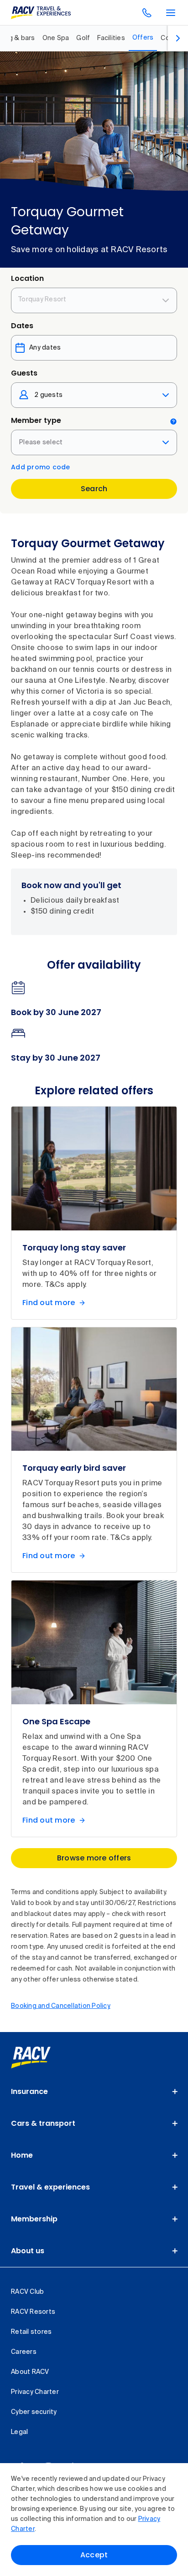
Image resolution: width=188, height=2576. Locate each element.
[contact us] (147, 13)
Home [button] (22, 2155)
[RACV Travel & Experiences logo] (41, 13)
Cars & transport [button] (43, 2123)
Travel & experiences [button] (50, 2187)
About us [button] (28, 2251)
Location (27, 278)
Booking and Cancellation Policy (61, 2006)
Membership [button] (34, 2219)
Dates (22, 326)
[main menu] (171, 13)
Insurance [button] (29, 2091)
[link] (41, 2058)
